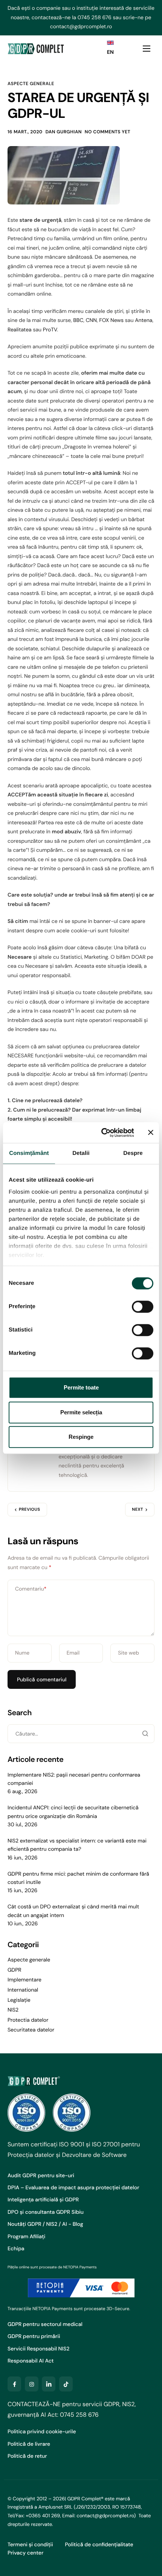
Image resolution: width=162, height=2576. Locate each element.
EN (110, 52)
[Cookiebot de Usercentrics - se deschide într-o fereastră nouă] (102, 1133)
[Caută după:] (81, 1734)
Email (73, 1653)
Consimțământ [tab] (29, 1153)
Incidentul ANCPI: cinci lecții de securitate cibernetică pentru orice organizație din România (73, 1812)
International (23, 1990)
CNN (91, 320)
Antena (144, 320)
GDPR (15, 1970)
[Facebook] (14, 2384)
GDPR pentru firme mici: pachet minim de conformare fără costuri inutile (78, 1878)
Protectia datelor (28, 2020)
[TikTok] (66, 2384)
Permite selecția (81, 1412)
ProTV (50, 330)
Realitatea (20, 330)
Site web (128, 1653)
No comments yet (108, 132)
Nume (22, 1653)
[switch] (143, 1307)
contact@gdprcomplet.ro (81, 27)
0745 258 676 (95, 18)
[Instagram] (32, 2384)
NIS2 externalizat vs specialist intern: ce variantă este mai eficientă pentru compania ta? (77, 1845)
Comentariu (31, 1589)
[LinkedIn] (49, 2384)
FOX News (111, 320)
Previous (30, 1510)
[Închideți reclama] (151, 1133)
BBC (78, 320)
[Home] (36, 48)
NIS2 (13, 2010)
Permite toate (81, 1387)
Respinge (81, 1437)
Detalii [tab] (81, 1153)
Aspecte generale (31, 84)
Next (138, 1510)
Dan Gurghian (64, 132)
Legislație (19, 2000)
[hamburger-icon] (147, 49)
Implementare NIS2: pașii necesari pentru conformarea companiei (74, 1779)
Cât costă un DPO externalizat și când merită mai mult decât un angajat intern (73, 1911)
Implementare (24, 1980)
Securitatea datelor (31, 2030)
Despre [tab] (133, 1153)
